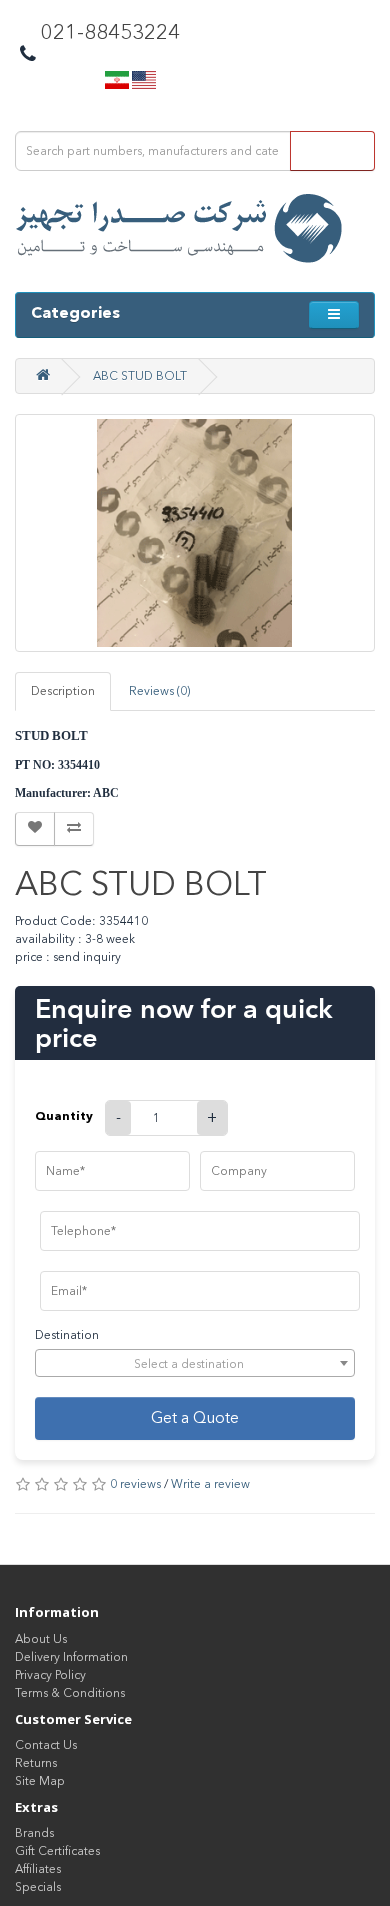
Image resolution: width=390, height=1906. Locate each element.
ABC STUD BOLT (140, 376)
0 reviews (135, 1484)
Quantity (64, 1115)
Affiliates (38, 1869)
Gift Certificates (57, 1851)
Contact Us (46, 1745)
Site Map (40, 1781)
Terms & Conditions (70, 1693)
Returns (36, 1763)
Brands (34, 1833)
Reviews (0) (159, 691)
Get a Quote (195, 1417)
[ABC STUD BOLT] (195, 533)
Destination (67, 1335)
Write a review (210, 1484)
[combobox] (195, 1363)
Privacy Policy (50, 1675)
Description (63, 691)
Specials (38, 1887)
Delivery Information (71, 1657)
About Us (41, 1639)
